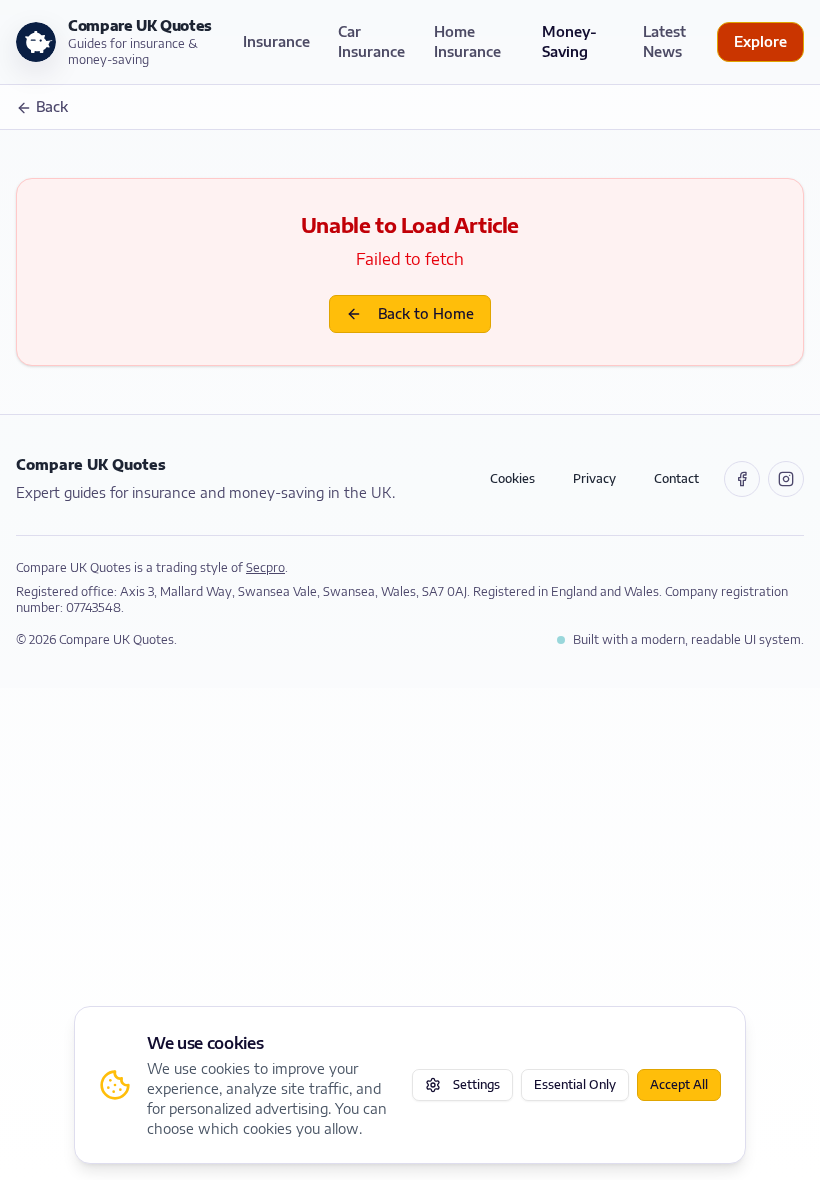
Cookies (512, 478)
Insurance (276, 41)
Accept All (679, 1084)
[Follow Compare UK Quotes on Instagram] (786, 479)
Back (52, 106)
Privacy (594, 478)
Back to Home (426, 313)
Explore (760, 41)
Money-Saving (569, 41)
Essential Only (575, 1084)
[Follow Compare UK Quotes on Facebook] (742, 479)
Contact (676, 478)
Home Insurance (467, 41)
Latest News (664, 41)
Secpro (265, 567)
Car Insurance (371, 41)
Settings (476, 1084)
